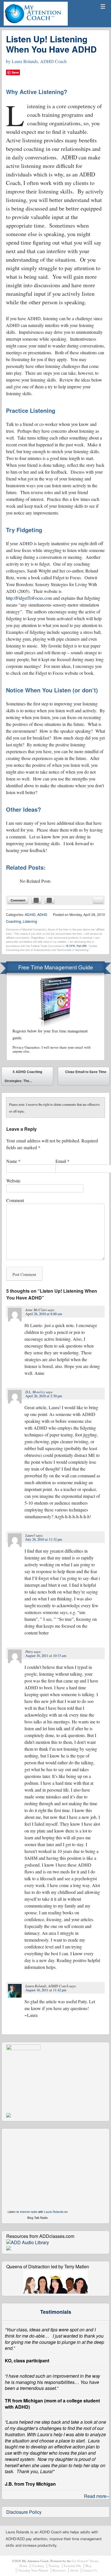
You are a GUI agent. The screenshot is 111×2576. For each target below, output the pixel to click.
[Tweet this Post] (50, 900)
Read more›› (97, 2496)
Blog (89, 2566)
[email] (98, 900)
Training (54, 2566)
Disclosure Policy (24, 2512)
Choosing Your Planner (33, 2570)
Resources (59, 2570)
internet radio (29, 2212)
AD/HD (30, 914)
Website (13, 1181)
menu (103, 6)
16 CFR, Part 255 (76, 946)
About (74, 2570)
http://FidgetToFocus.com (29, 598)
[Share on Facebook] (36, 900)
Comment (18, 900)
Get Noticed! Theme (85, 2561)
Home (23, 2566)
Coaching (38, 2566)
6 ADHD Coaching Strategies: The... (23, 1076)
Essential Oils (72, 2566)
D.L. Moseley (35, 1392)
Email (62, 1161)
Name (13, 1161)
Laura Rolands (54, 2212)
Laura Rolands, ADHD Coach (39, 61)
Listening (30, 921)
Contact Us (90, 2570)
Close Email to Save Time (86, 1077)
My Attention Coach (24, 25)
